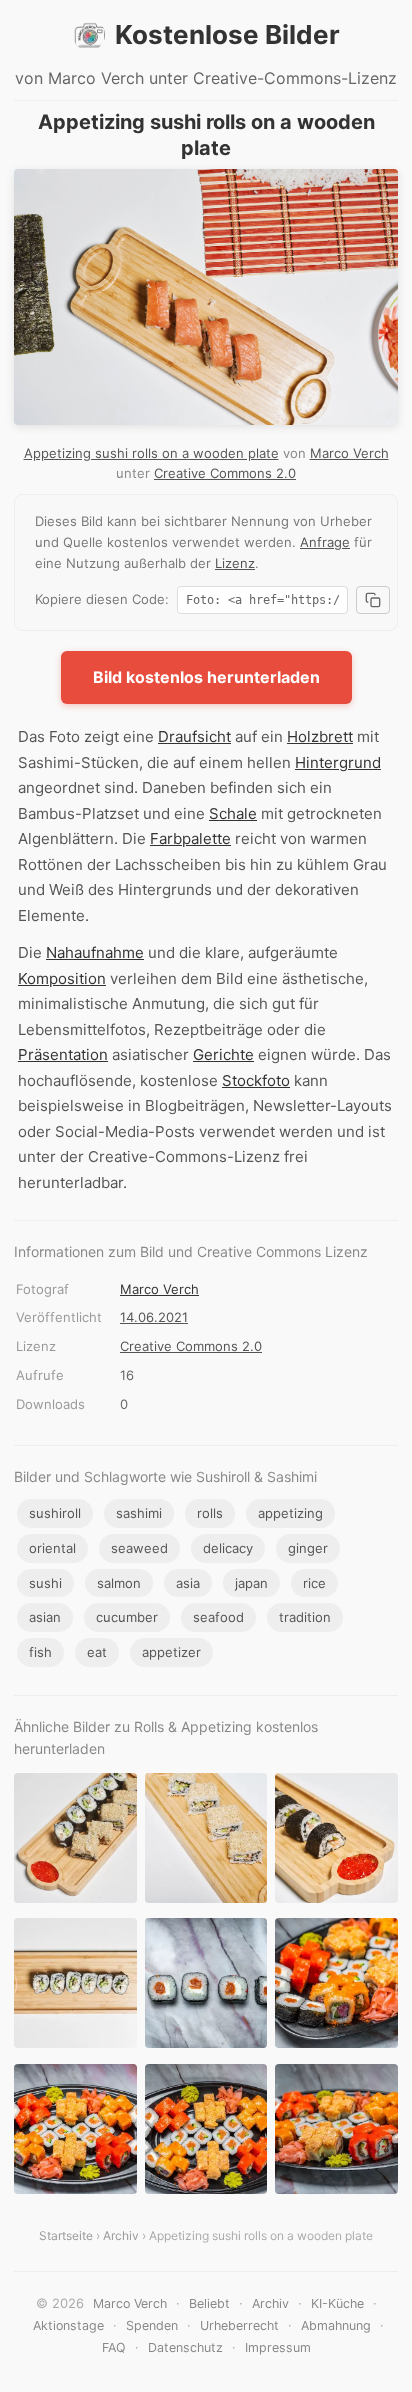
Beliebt (209, 2303)
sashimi (139, 1513)
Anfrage (325, 542)
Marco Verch (349, 453)
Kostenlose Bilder (227, 34)
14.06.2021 (154, 1317)
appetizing (290, 1513)
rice (314, 1583)
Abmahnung (336, 2325)
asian (45, 1617)
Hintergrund (338, 762)
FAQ (114, 2347)
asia (188, 1583)
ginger (308, 1548)
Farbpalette (190, 838)
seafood (218, 1617)
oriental (52, 1548)
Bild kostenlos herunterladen (206, 677)
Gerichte (223, 1054)
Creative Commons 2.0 (225, 473)
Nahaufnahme (95, 952)
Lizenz (235, 563)
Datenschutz (185, 2347)
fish (40, 1652)
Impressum (278, 2347)
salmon (119, 1583)
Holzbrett (320, 736)
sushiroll (55, 1513)
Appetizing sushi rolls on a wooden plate (151, 453)
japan (251, 1583)
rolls (210, 1513)
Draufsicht (194, 736)
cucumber (127, 1617)
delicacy (228, 1548)
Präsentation (63, 1054)
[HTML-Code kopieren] (373, 600)
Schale (233, 813)
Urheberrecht (239, 2325)
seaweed (139, 1548)
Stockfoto (256, 1080)
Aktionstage (68, 2325)
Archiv (121, 2235)
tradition (305, 1617)
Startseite (66, 2235)
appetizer (171, 1652)
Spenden (152, 2325)
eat (97, 1652)
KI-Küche (337, 2303)
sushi (45, 1583)
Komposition (62, 978)
